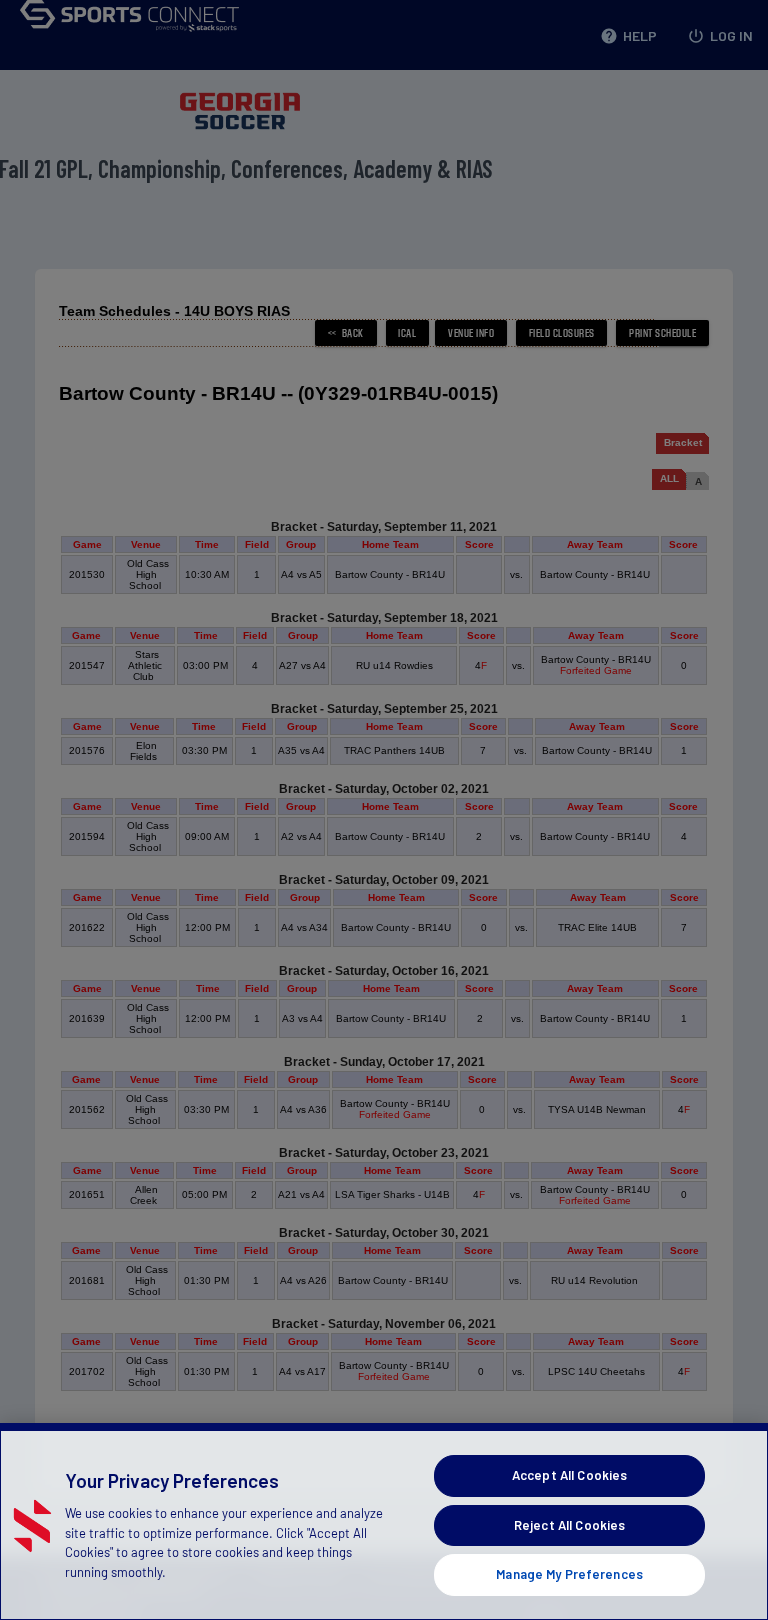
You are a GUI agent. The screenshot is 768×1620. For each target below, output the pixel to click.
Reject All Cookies (569, 1525)
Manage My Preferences (569, 1574)
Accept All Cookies (569, 1475)
